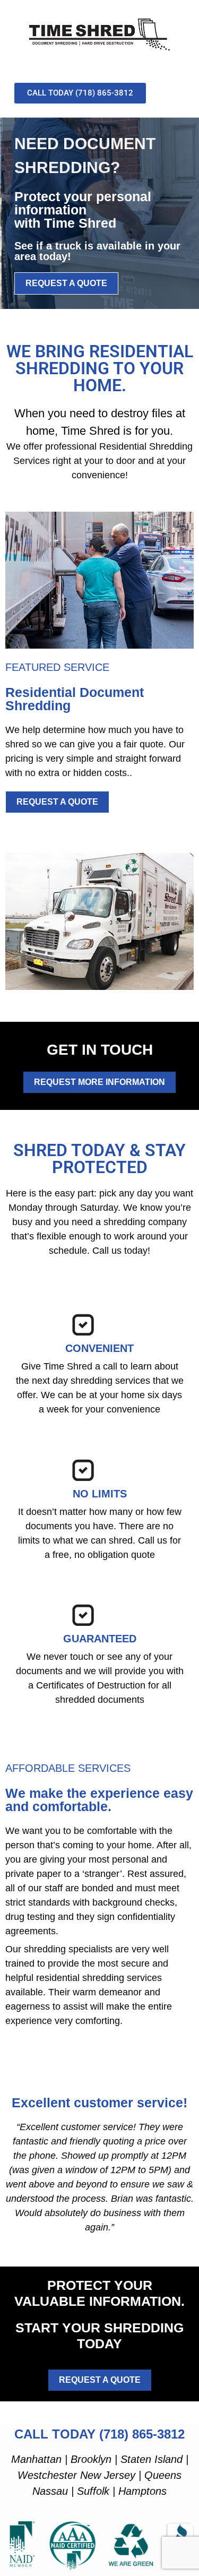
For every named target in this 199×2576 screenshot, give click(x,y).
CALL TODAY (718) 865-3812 (99, 2434)
